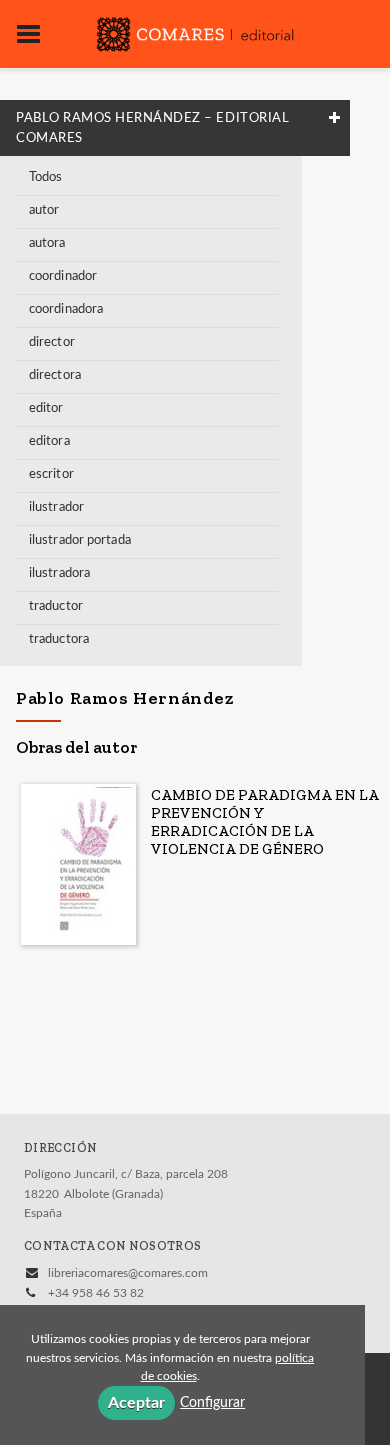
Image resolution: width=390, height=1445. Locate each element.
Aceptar (136, 1403)
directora (55, 375)
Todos (46, 177)
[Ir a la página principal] (195, 32)
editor (46, 408)
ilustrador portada (80, 540)
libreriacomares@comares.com (128, 1273)
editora (49, 441)
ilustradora (59, 573)
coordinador (63, 276)
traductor (56, 606)
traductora (59, 639)
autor (44, 210)
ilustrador (56, 507)
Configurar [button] (212, 1403)
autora (47, 243)
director (52, 342)
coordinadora (66, 309)
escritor (51, 474)
